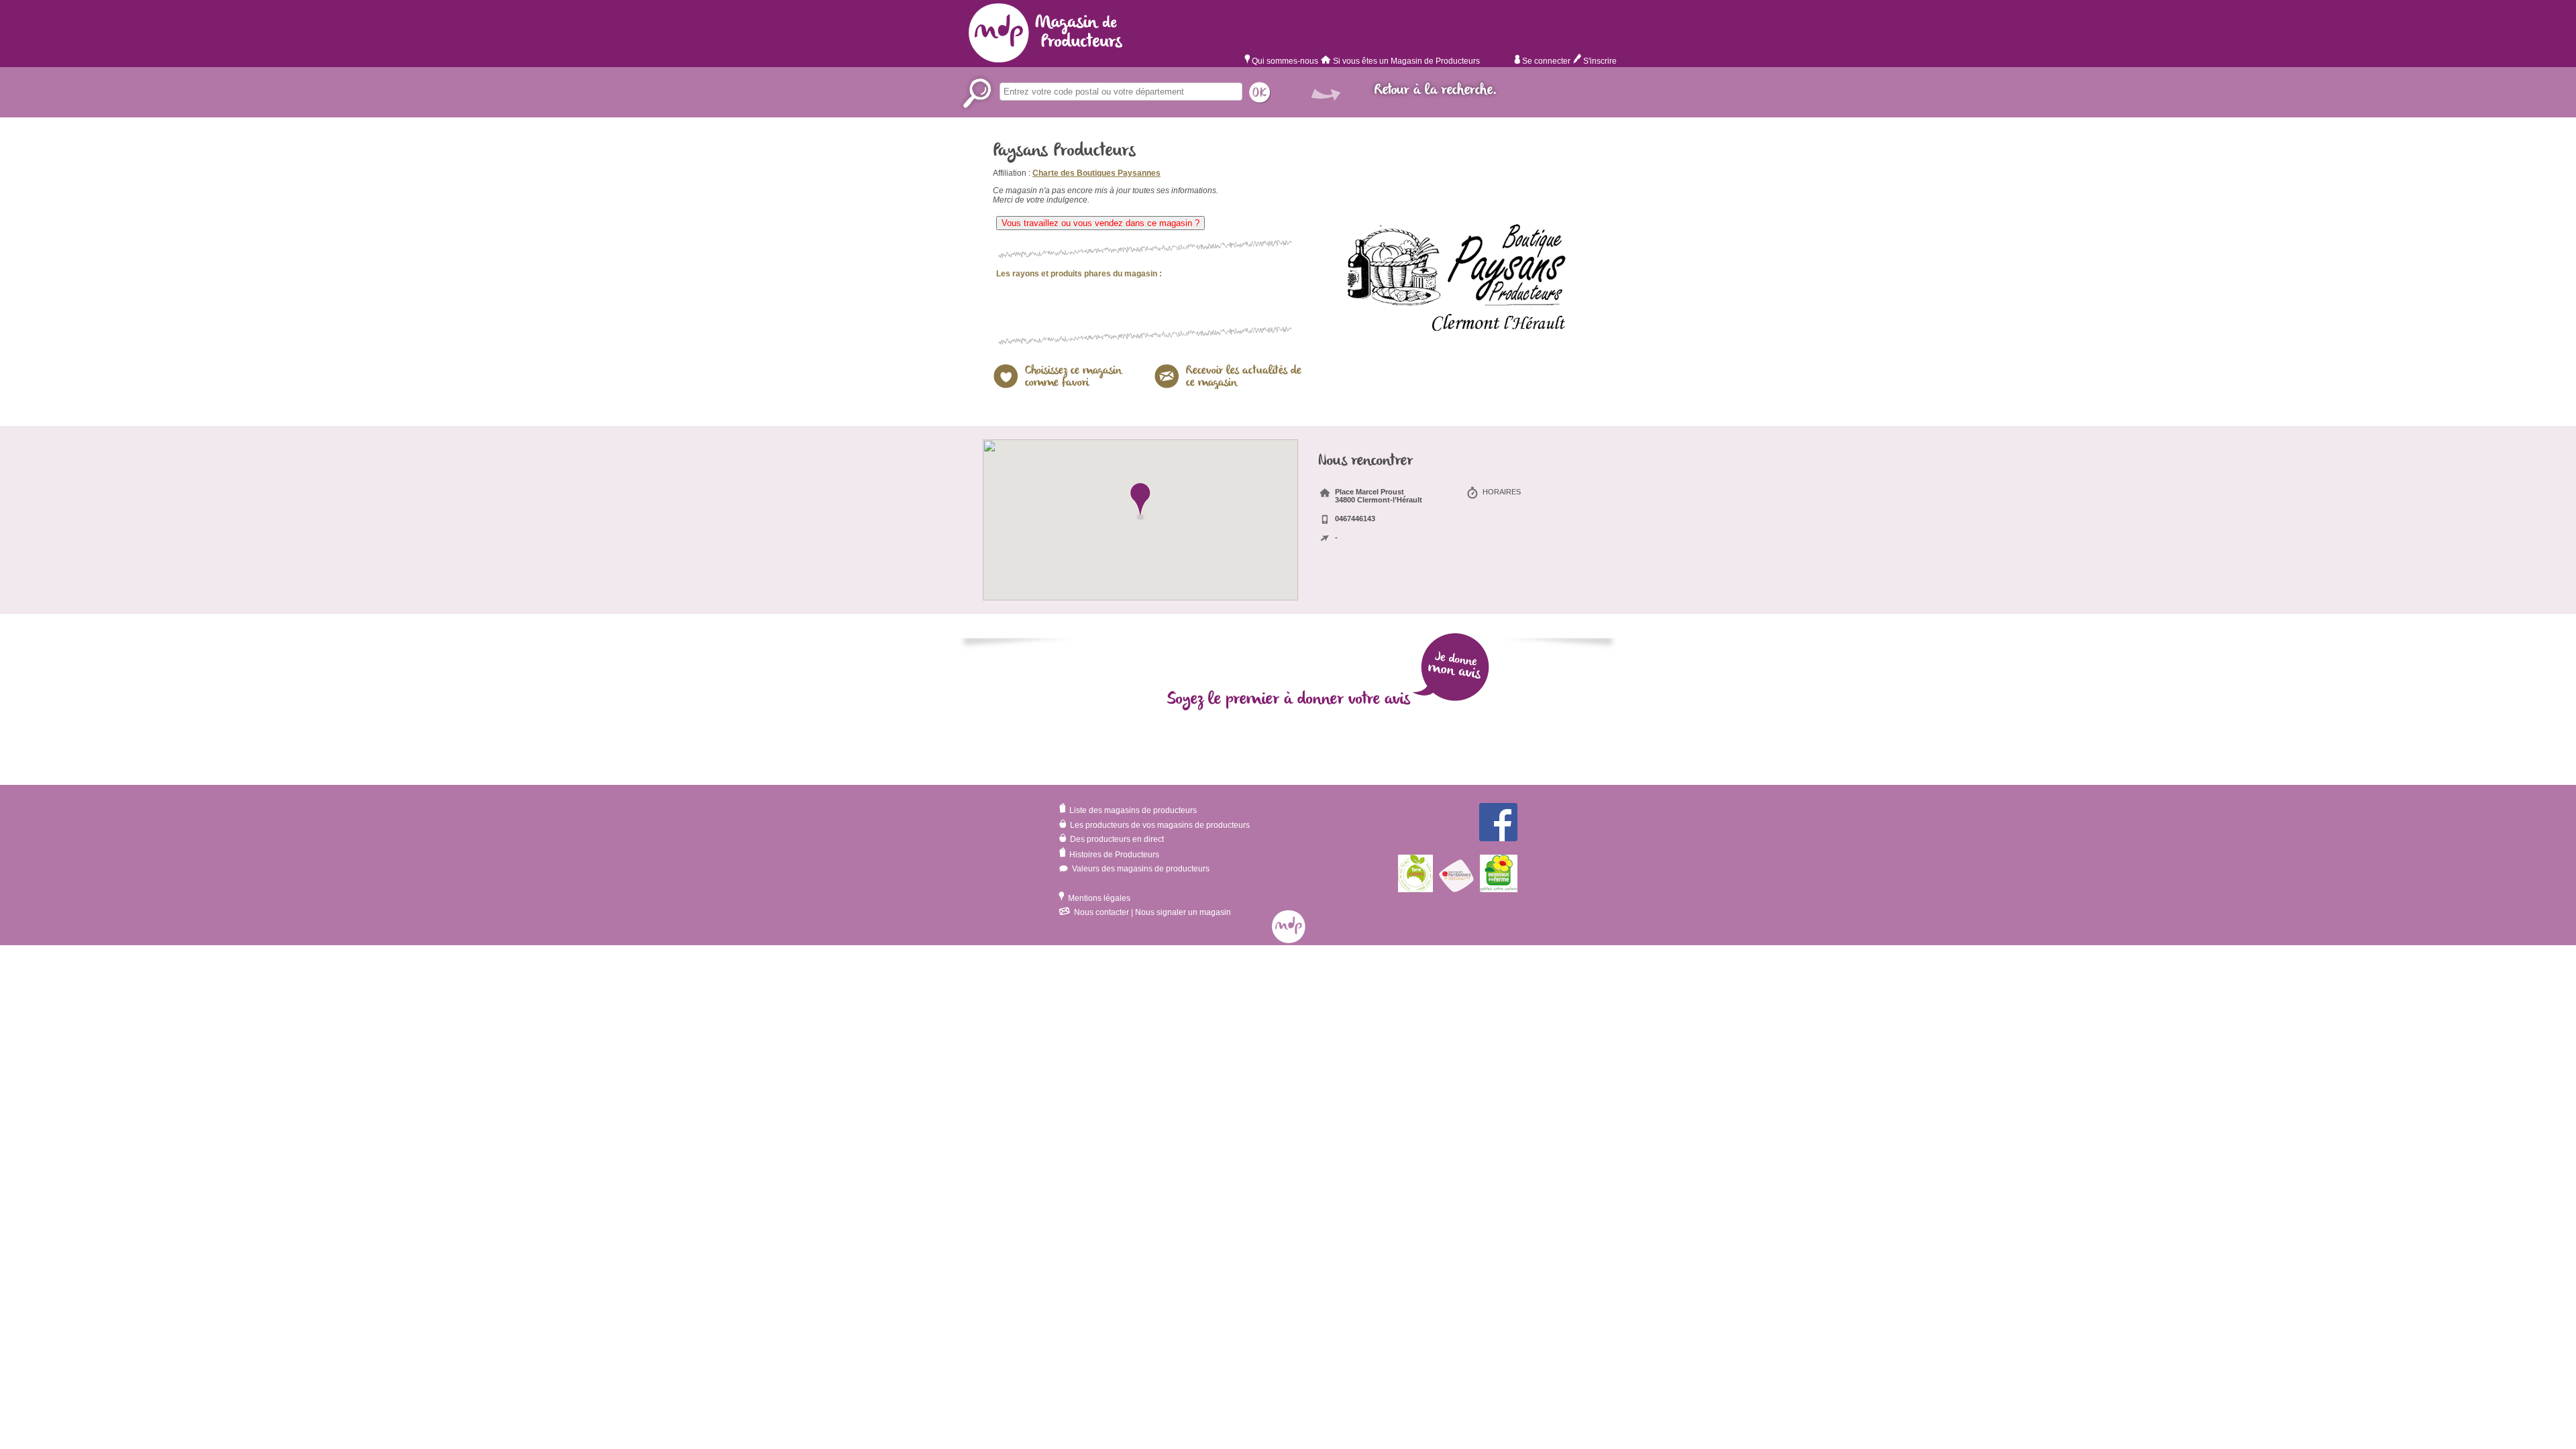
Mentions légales (1098, 898)
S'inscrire (1599, 61)
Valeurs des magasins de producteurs (1140, 869)
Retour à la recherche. (1436, 90)
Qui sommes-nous (1284, 61)
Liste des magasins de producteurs (1132, 810)
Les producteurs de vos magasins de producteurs (1159, 825)
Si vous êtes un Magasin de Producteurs (1406, 61)
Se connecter (1545, 61)
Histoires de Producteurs (1113, 855)
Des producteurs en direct (1116, 839)
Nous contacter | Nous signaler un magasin (1151, 912)
